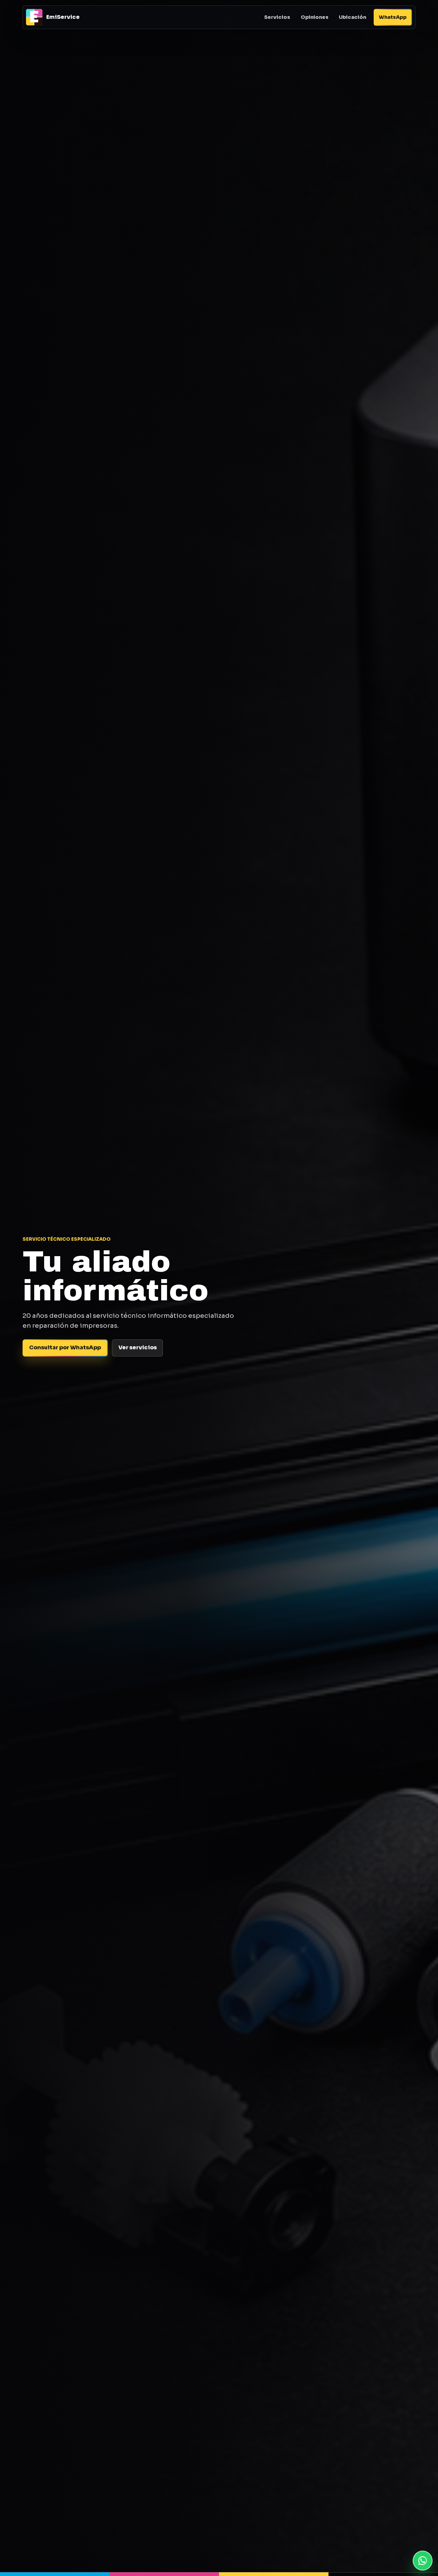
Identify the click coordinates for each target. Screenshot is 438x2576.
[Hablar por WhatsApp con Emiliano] (423, 2561)
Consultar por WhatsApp (65, 1347)
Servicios (277, 17)
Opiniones (315, 17)
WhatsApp (393, 17)
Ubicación (352, 17)
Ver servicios (138, 1347)
